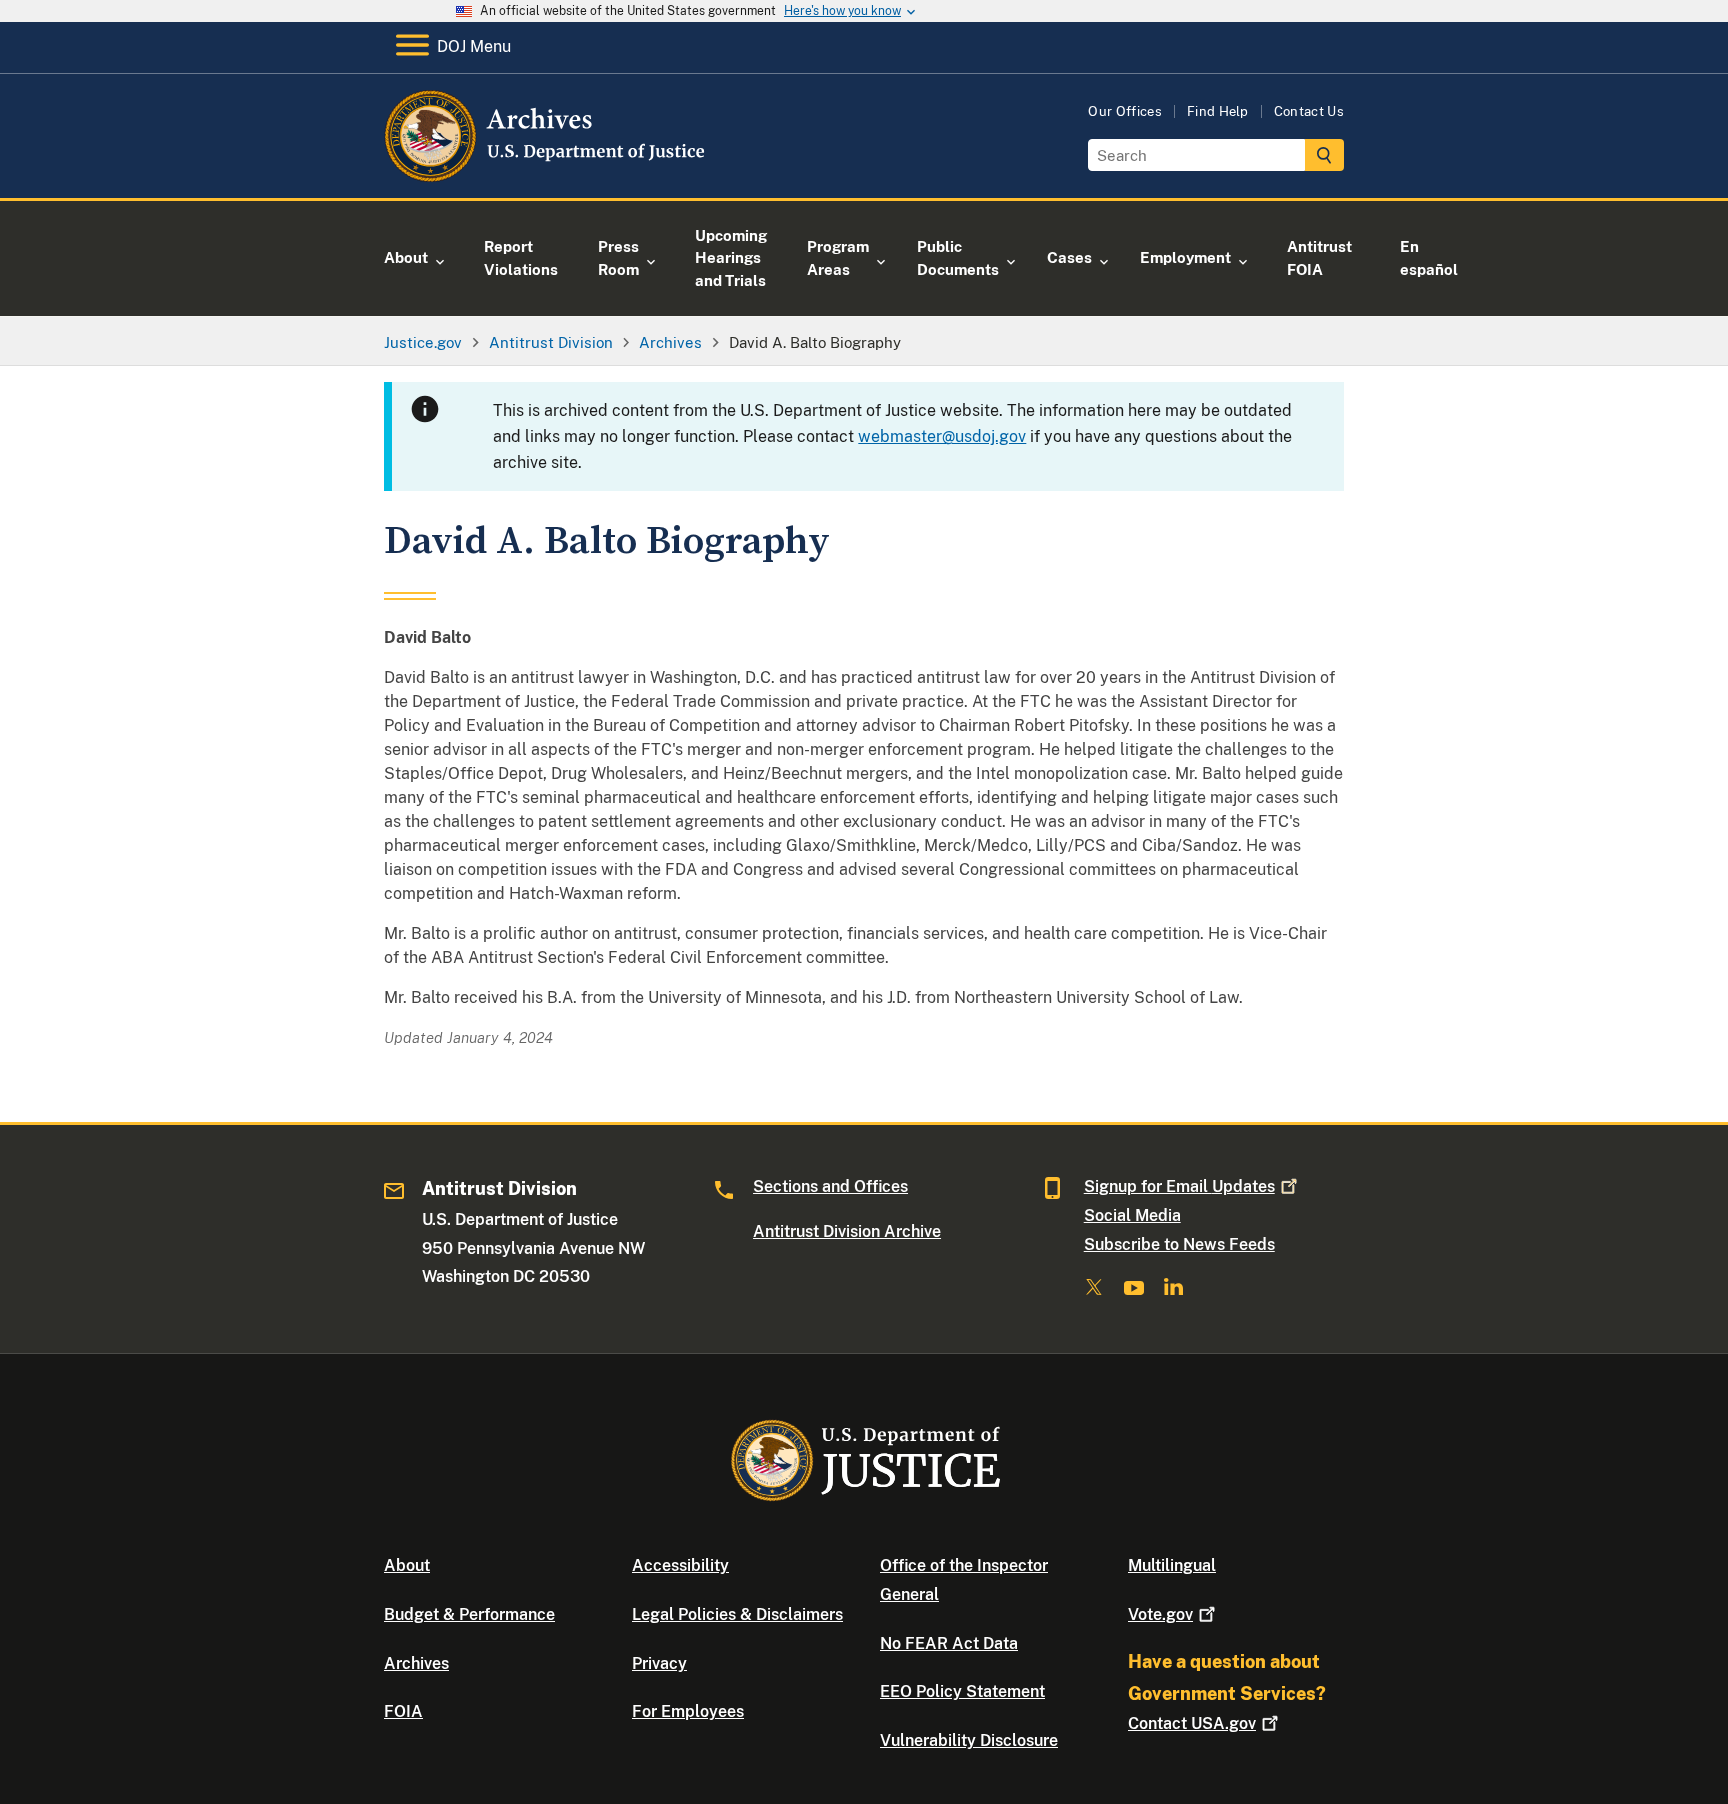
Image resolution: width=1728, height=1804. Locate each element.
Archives (416, 1663)
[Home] (546, 174)
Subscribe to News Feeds (1179, 1244)
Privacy (659, 1663)
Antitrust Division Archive (847, 1231)
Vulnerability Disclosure (969, 1740)
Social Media (1132, 1215)
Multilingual (1172, 1565)
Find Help (1218, 111)
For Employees (688, 1711)
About (407, 1565)
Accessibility (680, 1565)
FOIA (403, 1711)
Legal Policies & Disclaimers (737, 1614)
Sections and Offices (830, 1186)
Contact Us (1309, 111)
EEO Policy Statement (962, 1691)
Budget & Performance (469, 1614)
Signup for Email (1179, 1186)
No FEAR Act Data (949, 1643)
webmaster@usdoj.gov (942, 436)
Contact (1192, 1723)
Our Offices (1125, 111)
